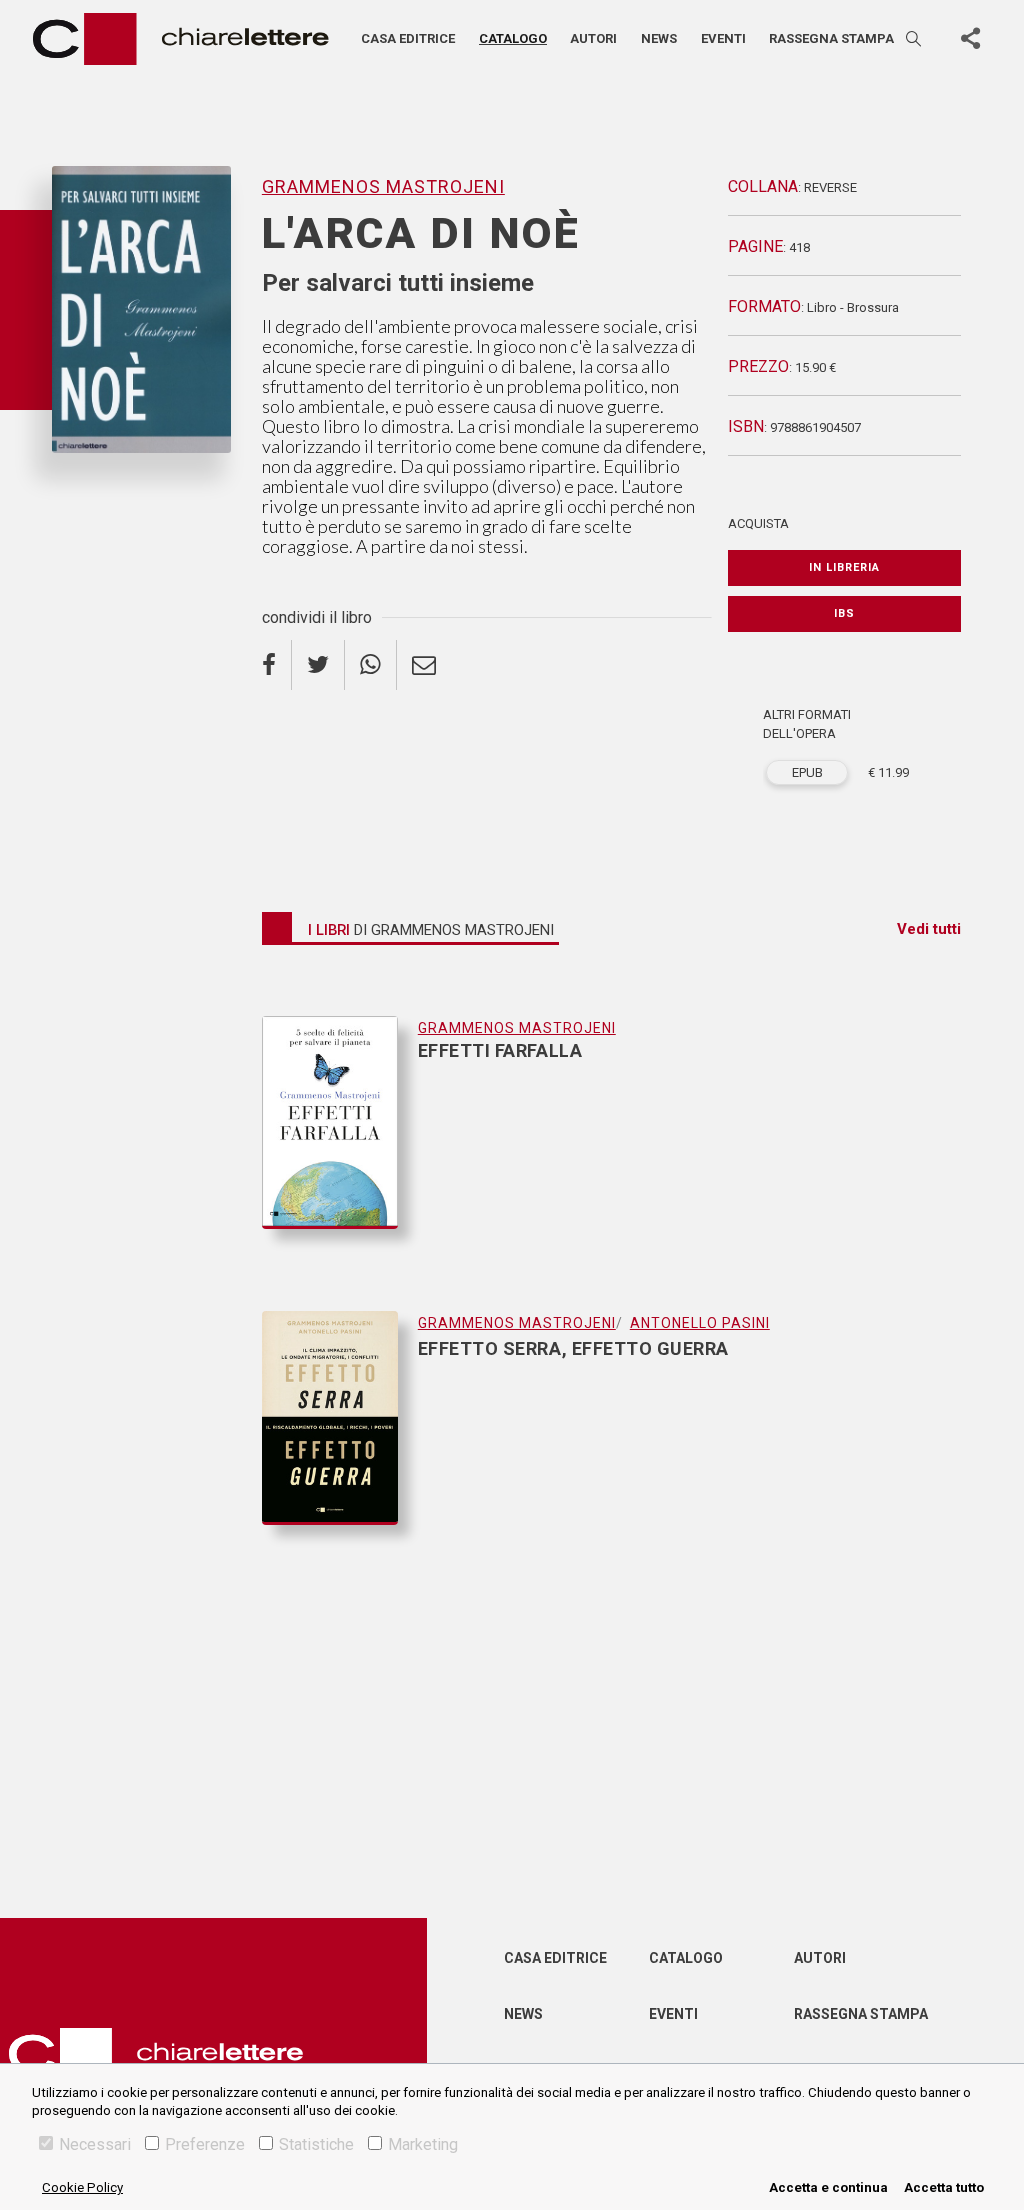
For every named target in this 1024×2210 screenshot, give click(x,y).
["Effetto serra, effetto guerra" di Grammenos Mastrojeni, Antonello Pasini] (340, 1418)
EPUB (807, 772)
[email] (424, 665)
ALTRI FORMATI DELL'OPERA (807, 724)
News (659, 38)
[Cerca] (915, 38)
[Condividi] (970, 39)
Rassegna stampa (831, 38)
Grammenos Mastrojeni (134, 486)
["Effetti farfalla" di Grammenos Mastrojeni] (340, 1143)
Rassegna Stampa (861, 2014)
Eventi (723, 38)
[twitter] (318, 665)
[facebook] (277, 665)
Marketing (423, 2144)
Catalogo (513, 38)
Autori (593, 38)
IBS (844, 613)
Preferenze (205, 2144)
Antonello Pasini (700, 1323)
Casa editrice (408, 38)
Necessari (95, 2144)
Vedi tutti (929, 929)
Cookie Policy (82, 2187)
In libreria (844, 567)
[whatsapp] (371, 665)
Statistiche (316, 2144)
